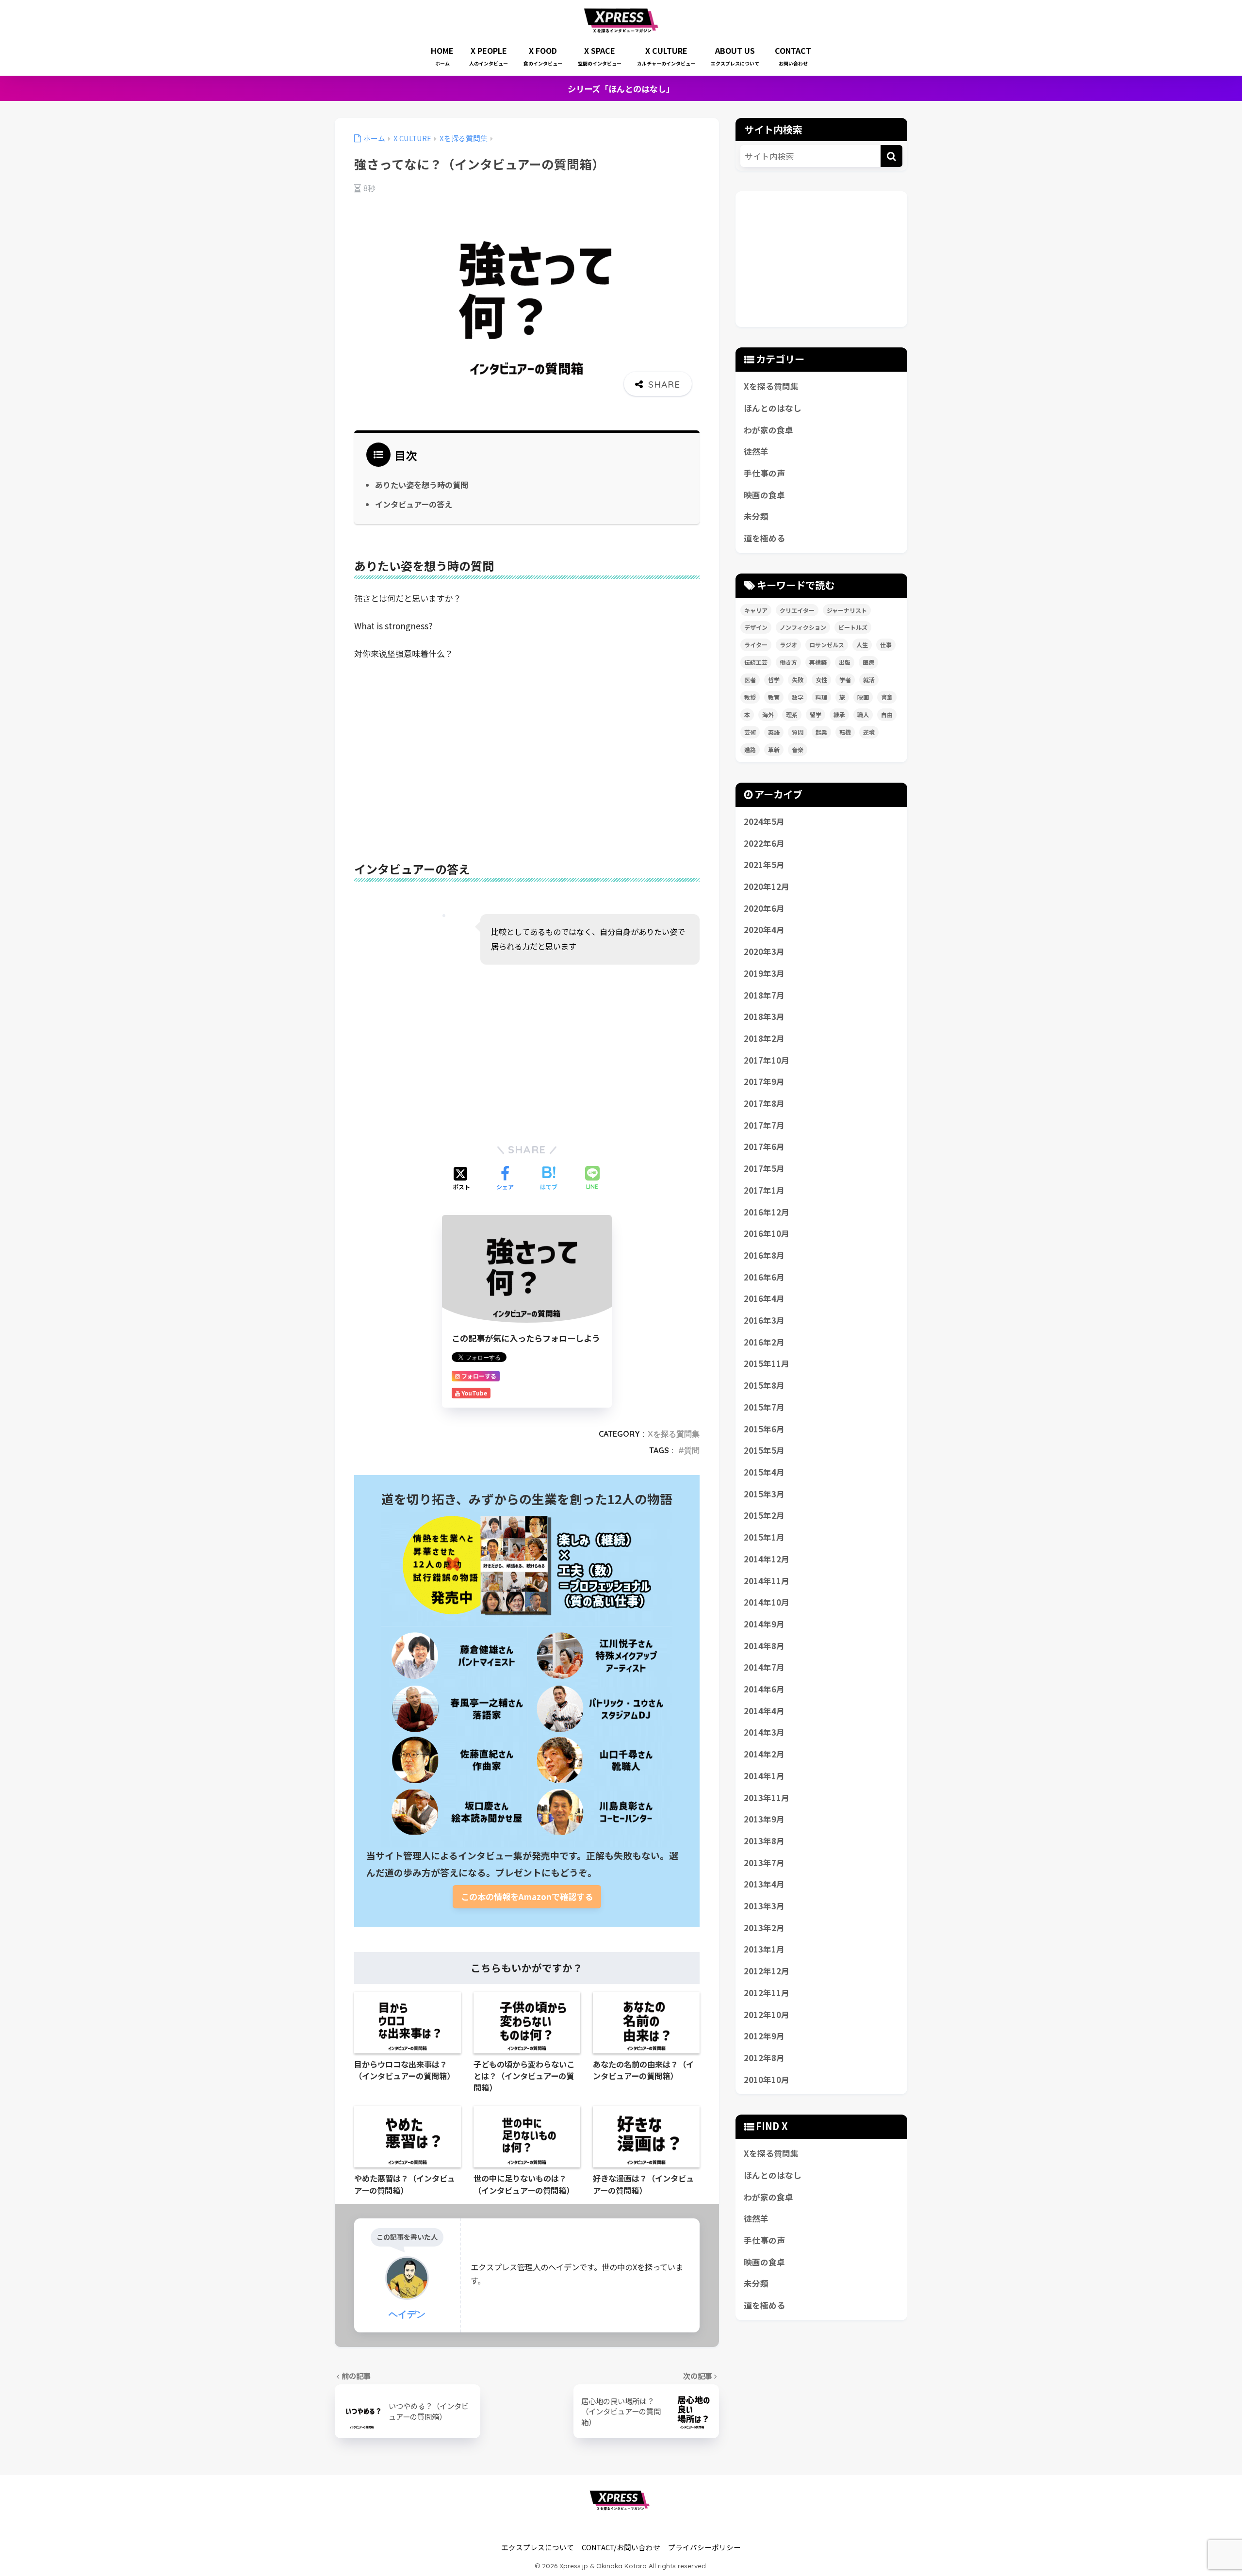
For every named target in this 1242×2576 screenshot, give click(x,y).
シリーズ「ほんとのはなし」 (621, 89)
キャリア (756, 610)
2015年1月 (764, 1537)
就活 (869, 680)
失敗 (798, 680)
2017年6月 (764, 1147)
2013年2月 (764, 1928)
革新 (774, 749)
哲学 (774, 680)
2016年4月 (764, 1298)
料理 (821, 697)
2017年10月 (767, 1060)
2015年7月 (764, 1407)
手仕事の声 (764, 473)
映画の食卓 (764, 495)
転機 (845, 732)
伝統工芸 (756, 662)
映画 (863, 697)
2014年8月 (764, 1646)
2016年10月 (767, 1233)
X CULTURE (666, 56)
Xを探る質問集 (674, 1434)
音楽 (798, 749)
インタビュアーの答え (414, 504)
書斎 (887, 697)
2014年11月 (767, 1581)
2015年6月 (764, 1429)
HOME (442, 56)
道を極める (764, 538)
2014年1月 (764, 1776)
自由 (887, 714)
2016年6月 (764, 1277)
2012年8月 (764, 2058)
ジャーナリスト (847, 610)
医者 (750, 680)
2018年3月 (764, 1017)
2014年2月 (764, 1754)
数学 (798, 697)
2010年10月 (767, 2080)
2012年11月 (767, 1993)
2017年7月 (764, 1125)
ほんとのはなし (773, 408)
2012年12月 (767, 1971)
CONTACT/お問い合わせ (621, 2547)
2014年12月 (767, 1559)
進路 (750, 749)
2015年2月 (764, 1515)
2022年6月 (764, 843)
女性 (821, 680)
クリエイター (797, 610)
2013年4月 (764, 1884)
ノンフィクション (803, 627)
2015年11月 (767, 1363)
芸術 (750, 732)
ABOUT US (735, 56)
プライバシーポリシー (704, 2547)
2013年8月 (764, 1841)
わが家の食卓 (768, 430)
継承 (839, 714)
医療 (868, 662)
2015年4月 (764, 1472)
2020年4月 (764, 930)
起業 (821, 732)
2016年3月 (764, 1320)
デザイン (756, 627)
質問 (692, 1450)
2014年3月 (764, 1732)
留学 (816, 714)
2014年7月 (764, 1667)
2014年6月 (764, 1689)
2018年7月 (764, 995)
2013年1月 (764, 1949)
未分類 (756, 516)
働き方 (788, 662)
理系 (792, 714)
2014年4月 (764, 1711)
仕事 (886, 645)
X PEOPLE (489, 56)
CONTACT (793, 56)
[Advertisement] (527, 744)
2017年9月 (764, 1082)
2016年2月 (764, 1342)
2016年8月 (764, 1255)
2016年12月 (767, 1212)
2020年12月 (767, 886)
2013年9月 (764, 1819)
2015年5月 (764, 1450)
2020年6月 (764, 908)
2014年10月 (767, 1602)
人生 (862, 645)
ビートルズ (853, 627)
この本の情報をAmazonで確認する (527, 1896)
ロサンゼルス (827, 645)
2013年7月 (764, 1863)
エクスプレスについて (538, 2547)
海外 (768, 714)
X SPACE (600, 56)
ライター (756, 645)
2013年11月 (767, 1798)
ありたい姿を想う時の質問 (422, 485)
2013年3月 (764, 1906)
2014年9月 (764, 1624)
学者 (845, 680)
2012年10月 (767, 2015)
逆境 (869, 732)
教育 (774, 697)
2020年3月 (764, 952)
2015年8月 (764, 1385)
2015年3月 (764, 1494)
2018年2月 (764, 1038)
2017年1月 (764, 1190)
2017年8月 (764, 1103)
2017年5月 (764, 1168)
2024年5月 (764, 821)
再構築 (818, 662)
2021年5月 (764, 865)
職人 (863, 714)
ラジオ (788, 645)
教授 (750, 697)
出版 (845, 662)
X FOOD (543, 56)
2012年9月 (764, 2036)
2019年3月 (764, 973)
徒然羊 (756, 451)
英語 (774, 732)
